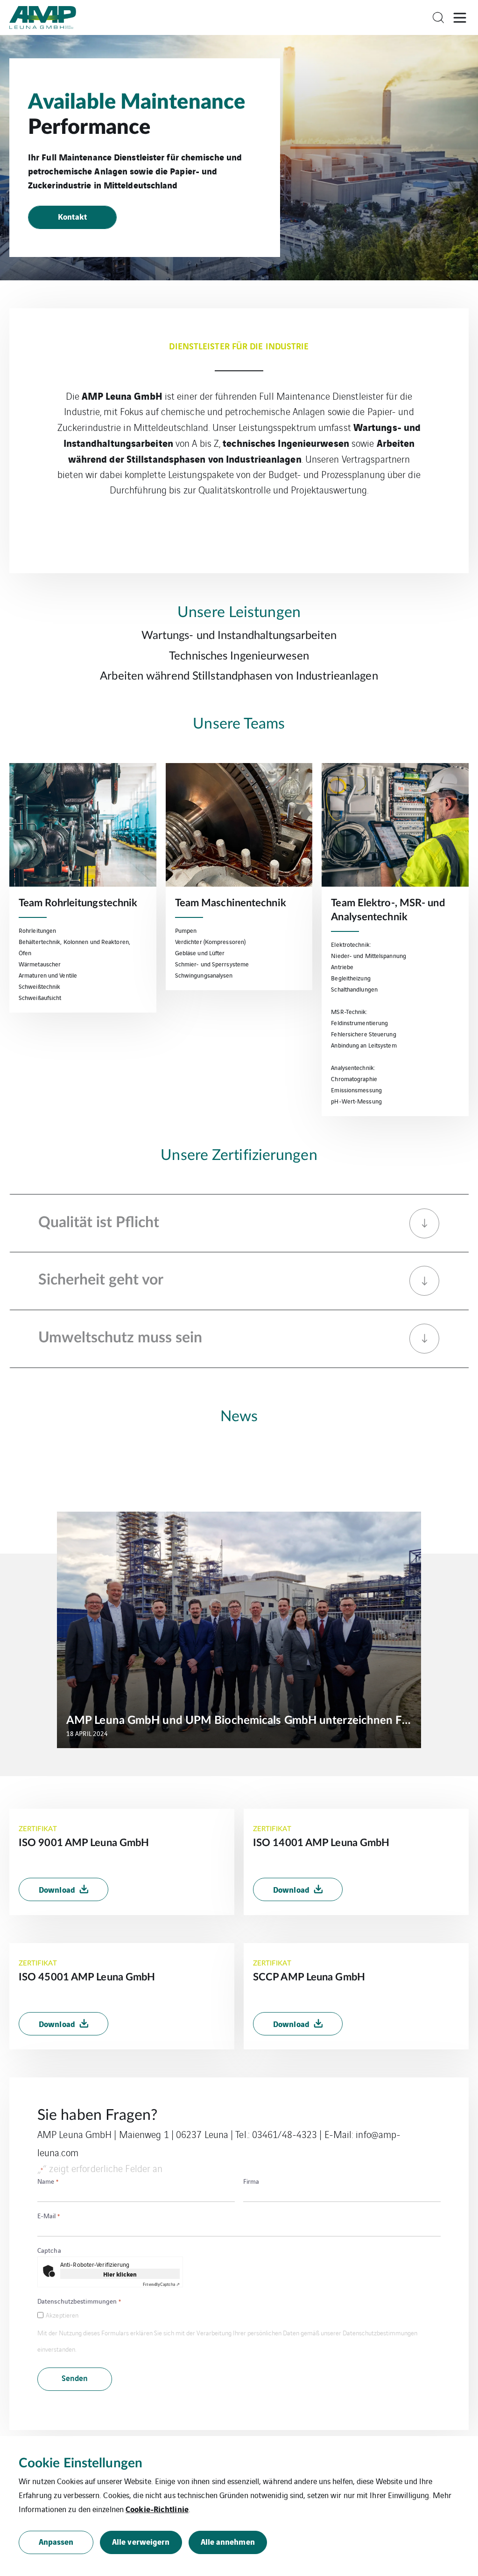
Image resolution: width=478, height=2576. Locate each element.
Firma (251, 2181)
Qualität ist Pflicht (99, 1222)
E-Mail (49, 2215)
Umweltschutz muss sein (120, 1338)
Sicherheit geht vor (101, 1280)
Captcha (49, 2250)
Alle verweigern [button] (141, 2541)
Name (48, 2181)
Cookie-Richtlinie (157, 2509)
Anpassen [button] (56, 2541)
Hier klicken (120, 2274)
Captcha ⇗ (161, 2284)
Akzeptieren (62, 2315)
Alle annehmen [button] (228, 2541)
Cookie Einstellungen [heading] (81, 2463)
